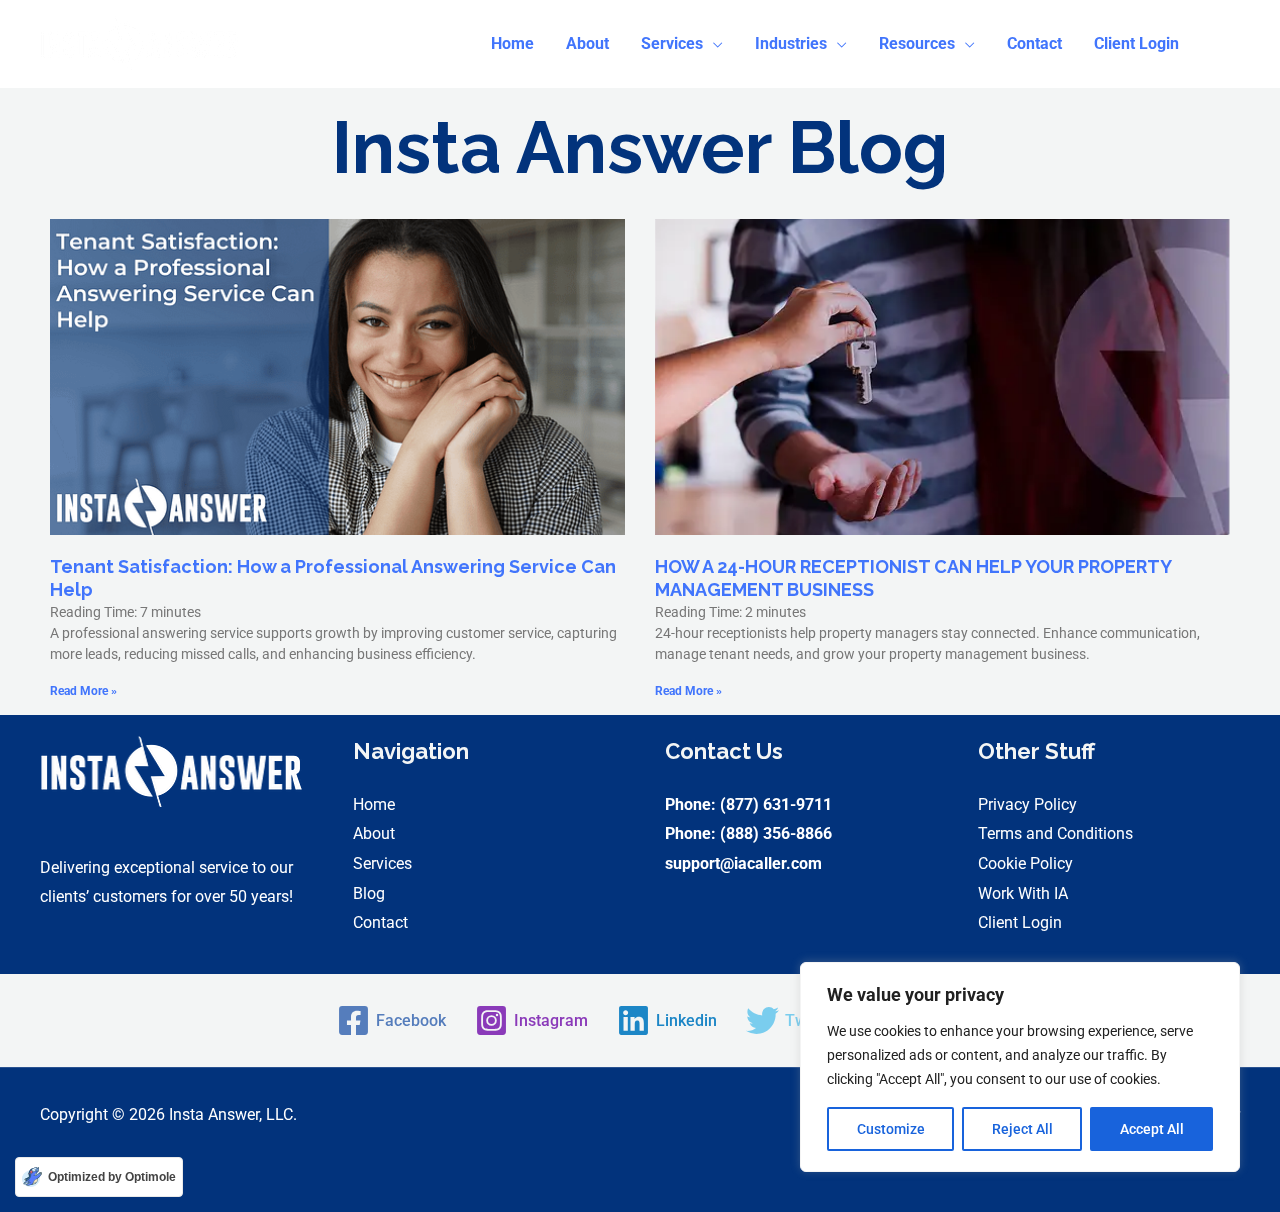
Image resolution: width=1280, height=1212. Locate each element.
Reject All (1022, 1129)
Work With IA (1023, 893)
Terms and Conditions (1055, 833)
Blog (369, 893)
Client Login (1020, 922)
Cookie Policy (1025, 863)
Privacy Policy (1027, 804)
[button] (682, 44)
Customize (891, 1129)
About (374, 833)
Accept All (1152, 1129)
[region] (1020, 1067)
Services (382, 863)
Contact (380, 922)
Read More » (83, 691)
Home (374, 804)
